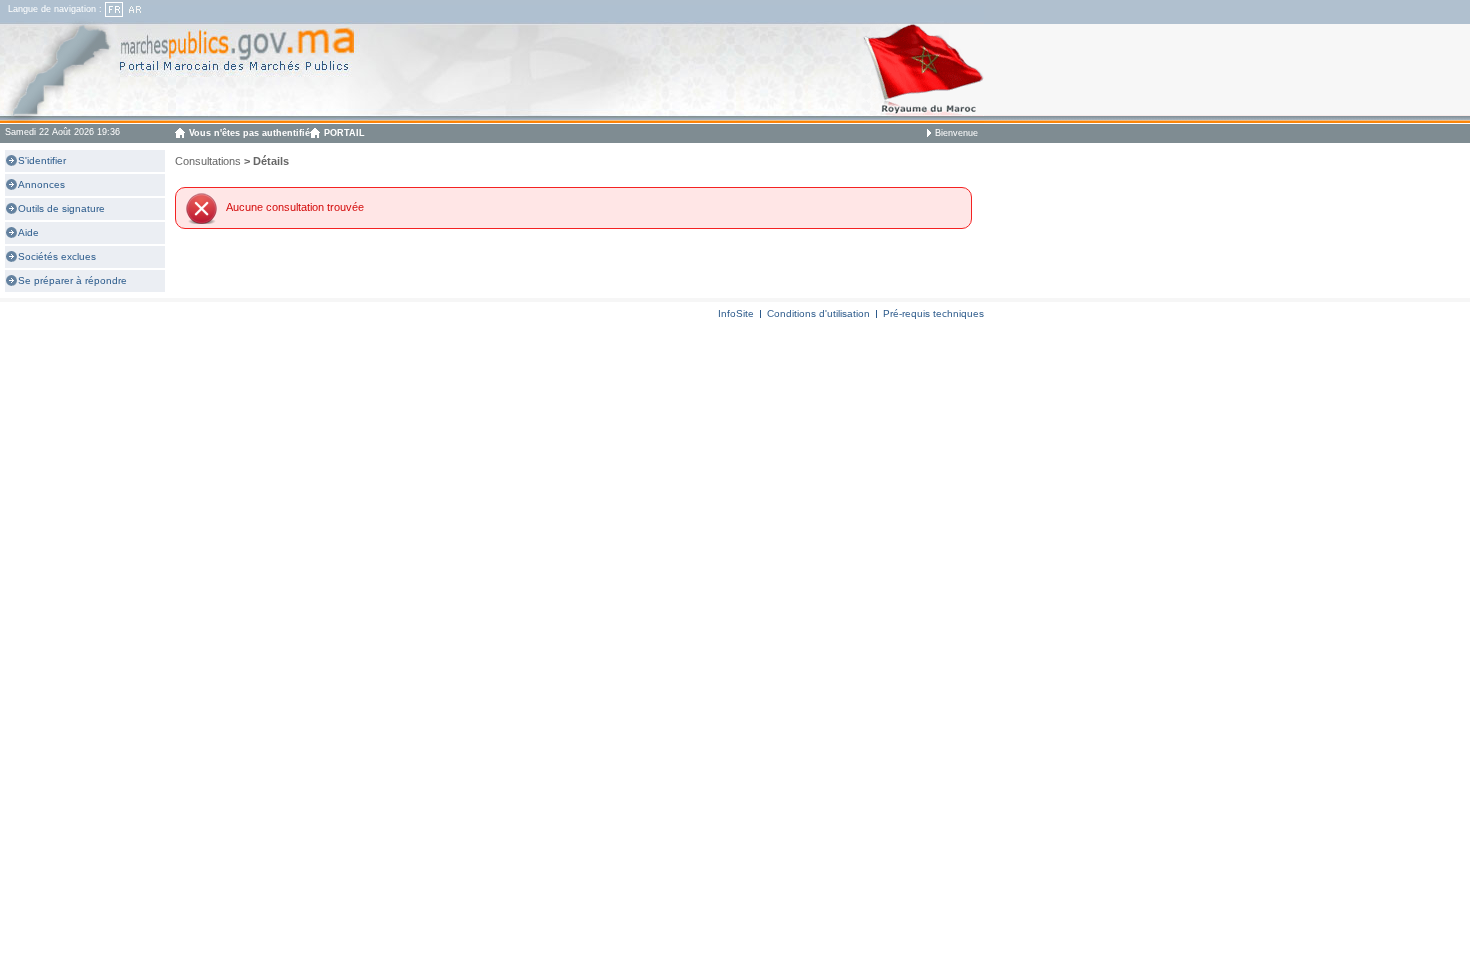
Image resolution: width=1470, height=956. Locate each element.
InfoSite (736, 313)
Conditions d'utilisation (818, 313)
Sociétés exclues (57, 256)
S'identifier (42, 160)
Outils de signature (61, 208)
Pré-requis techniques (933, 313)
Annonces (41, 184)
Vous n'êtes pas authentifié (249, 133)
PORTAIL (344, 133)
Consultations (208, 161)
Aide (28, 232)
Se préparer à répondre (72, 280)
